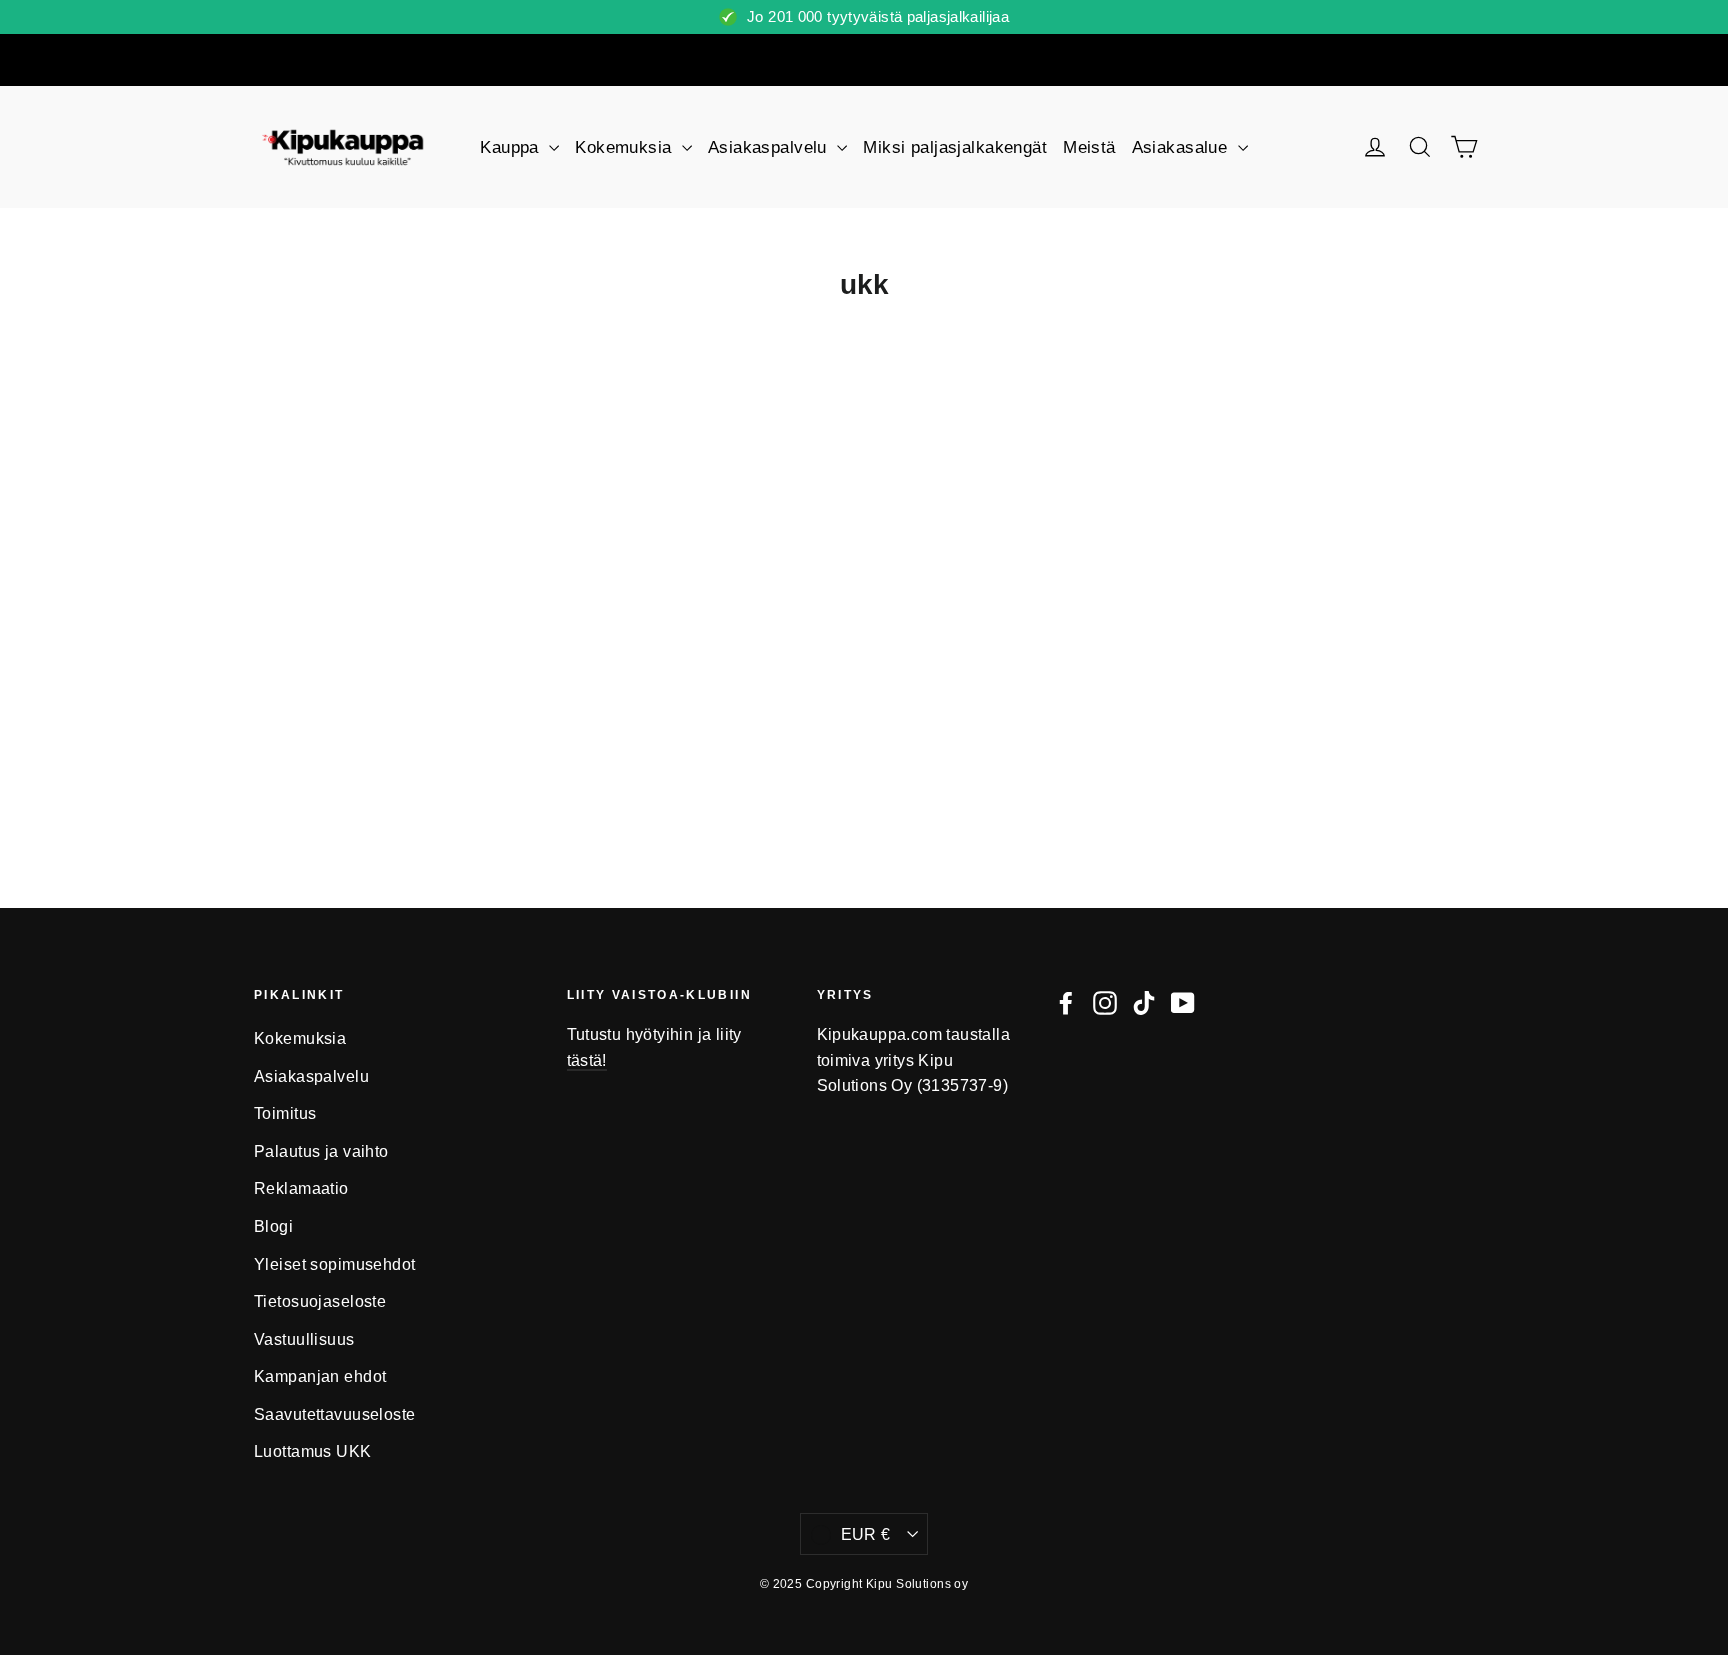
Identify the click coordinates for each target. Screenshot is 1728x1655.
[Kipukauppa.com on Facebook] (1066, 1001)
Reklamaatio (301, 1188)
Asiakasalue (1182, 147)
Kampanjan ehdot (320, 1376)
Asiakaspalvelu (770, 147)
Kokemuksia (626, 147)
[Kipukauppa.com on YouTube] (1183, 1001)
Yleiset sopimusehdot (335, 1264)
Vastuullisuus (304, 1339)
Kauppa (512, 147)
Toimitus (285, 1113)
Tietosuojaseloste (320, 1301)
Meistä (1089, 147)
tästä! (587, 1060)
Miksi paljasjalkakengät (955, 147)
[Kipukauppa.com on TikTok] (1144, 1001)
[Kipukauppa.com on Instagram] (1105, 1001)
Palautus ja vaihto (321, 1151)
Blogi (273, 1226)
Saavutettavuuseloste (335, 1414)
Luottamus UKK (313, 1451)
